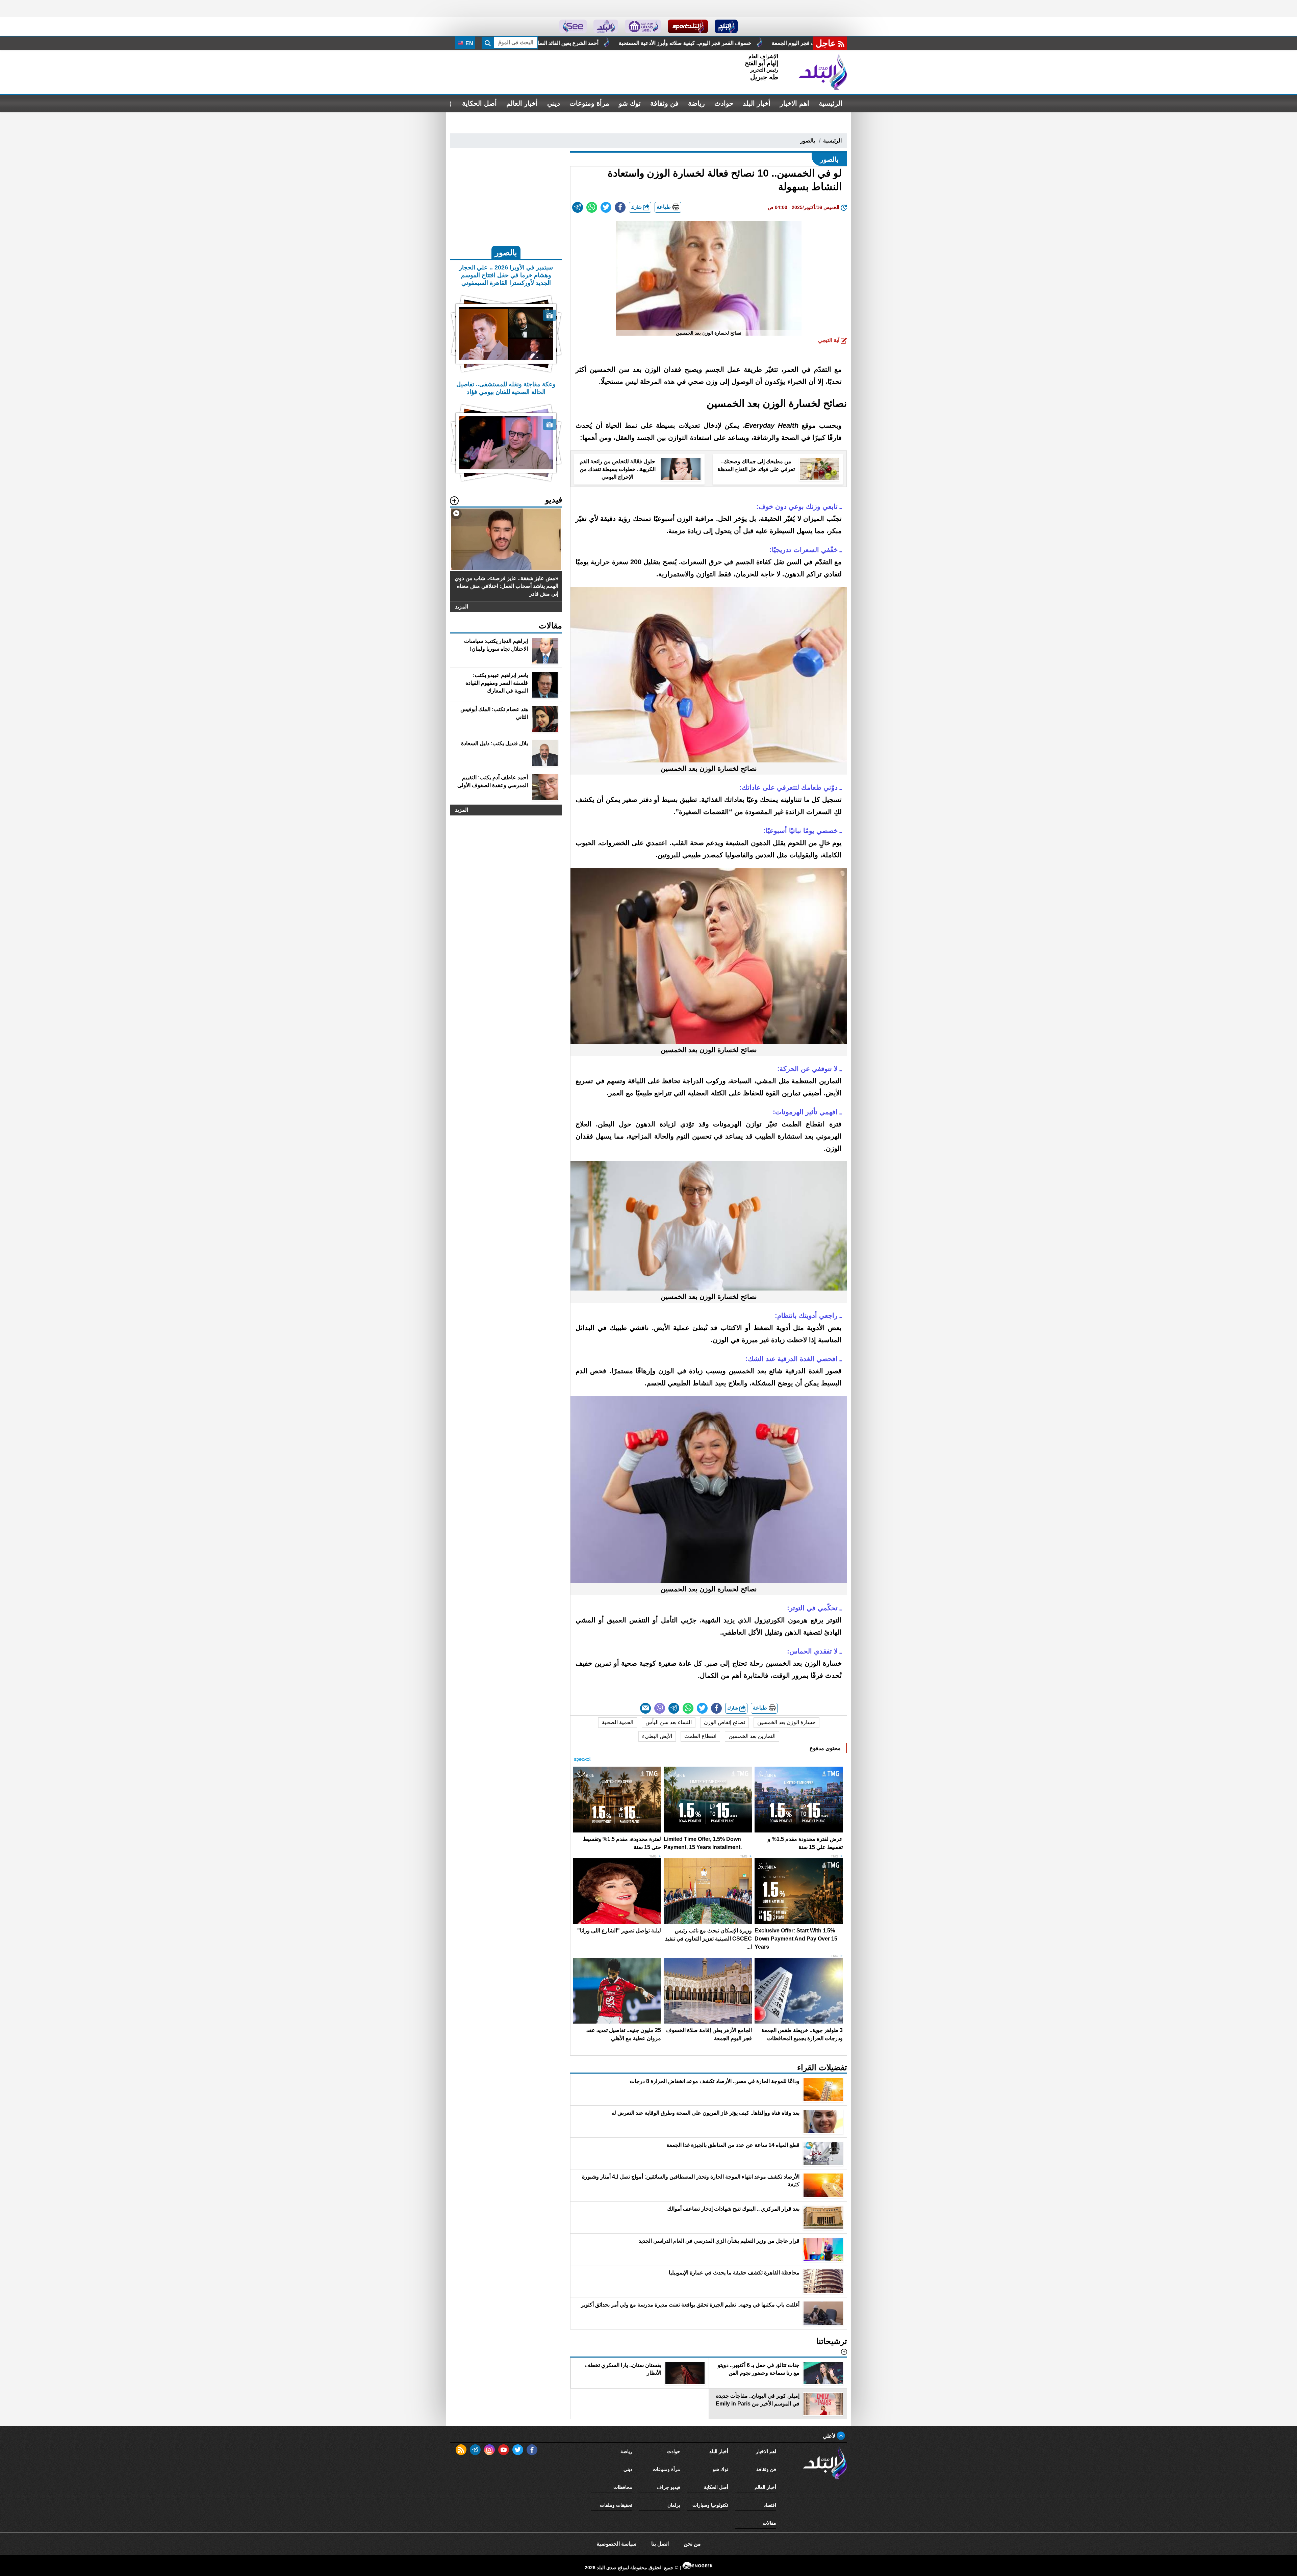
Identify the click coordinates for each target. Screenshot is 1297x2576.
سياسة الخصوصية (616, 2544)
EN (469, 43)
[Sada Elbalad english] (573, 26)
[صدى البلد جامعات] (643, 26)
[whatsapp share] (592, 207)
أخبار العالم (522, 103)
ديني (554, 103)
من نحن (692, 2544)
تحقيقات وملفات (616, 2505)
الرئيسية (831, 103)
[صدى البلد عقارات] (606, 26)
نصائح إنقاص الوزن (724, 1722)
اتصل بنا (660, 2544)
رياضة (696, 103)
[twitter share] (606, 207)
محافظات (623, 2487)
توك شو (630, 103)
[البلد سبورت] (688, 26)
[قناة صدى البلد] (726, 26)
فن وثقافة (664, 103)
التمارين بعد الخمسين (752, 1736)
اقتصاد (770, 2505)
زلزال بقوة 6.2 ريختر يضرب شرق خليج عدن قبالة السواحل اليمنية (741, 43)
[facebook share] (620, 207)
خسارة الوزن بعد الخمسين (786, 1722)
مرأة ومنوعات (589, 103)
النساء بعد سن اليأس (669, 1722)
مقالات (769, 2523)
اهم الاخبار (795, 103)
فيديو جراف (669, 2487)
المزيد (462, 607)
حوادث (724, 103)
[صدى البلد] (823, 72)
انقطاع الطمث (700, 1736)
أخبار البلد (757, 103)
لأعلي (830, 2436)
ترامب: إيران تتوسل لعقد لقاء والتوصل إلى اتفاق (594, 43)
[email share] (578, 207)
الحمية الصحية (618, 1722)
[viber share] (660, 1708)
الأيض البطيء (657, 1736)
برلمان (674, 2505)
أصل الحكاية (479, 103)
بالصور (808, 141)
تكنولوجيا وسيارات (710, 2505)
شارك (637, 207)
